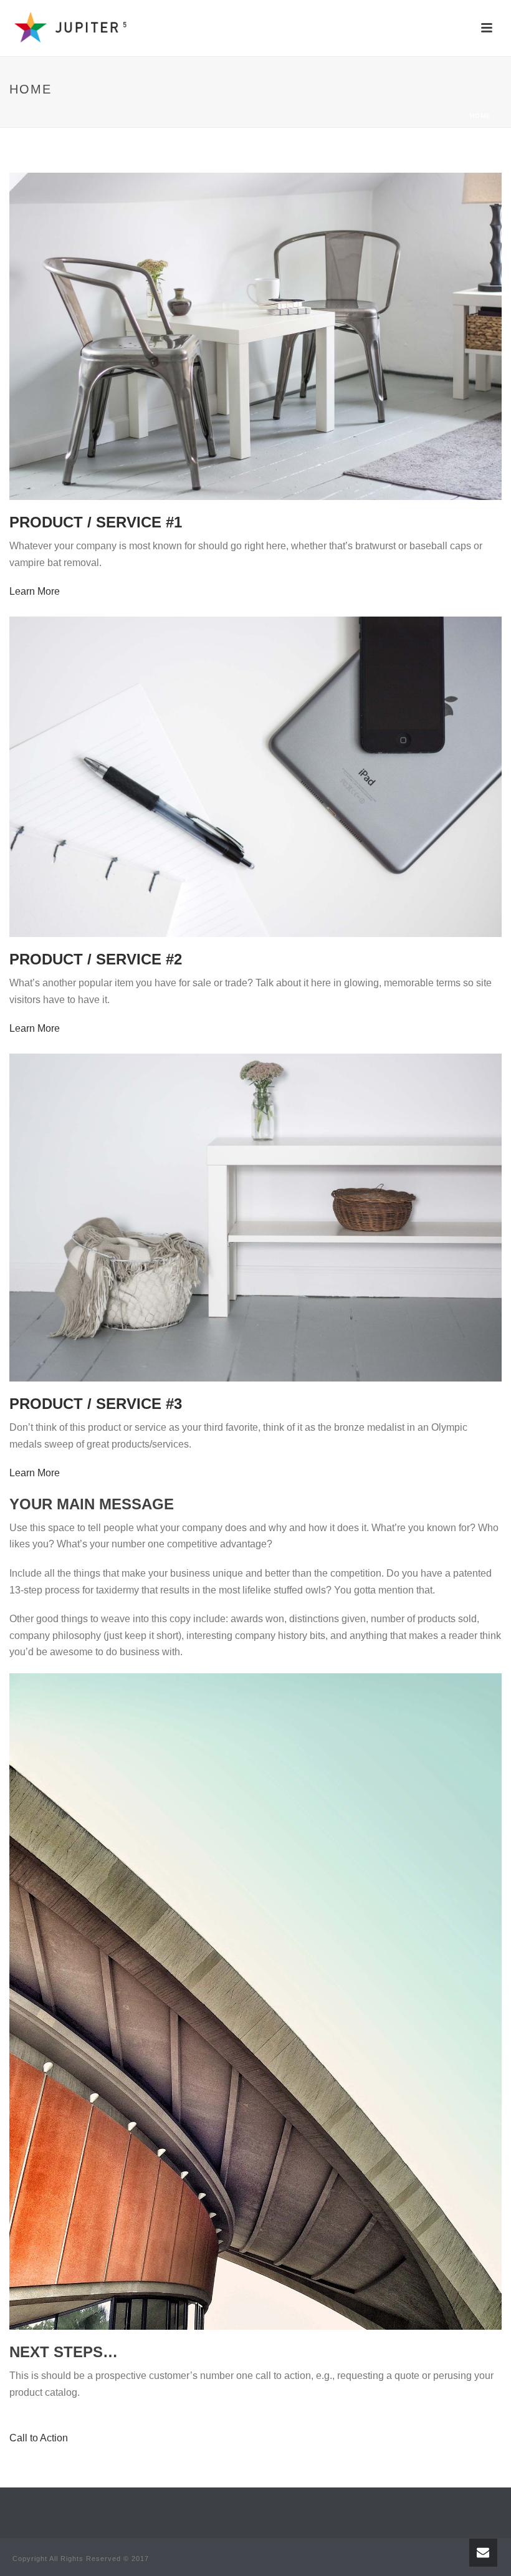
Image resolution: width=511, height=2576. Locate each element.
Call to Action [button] (39, 2438)
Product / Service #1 (96, 522)
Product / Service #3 (96, 1404)
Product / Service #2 (96, 959)
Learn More (35, 591)
